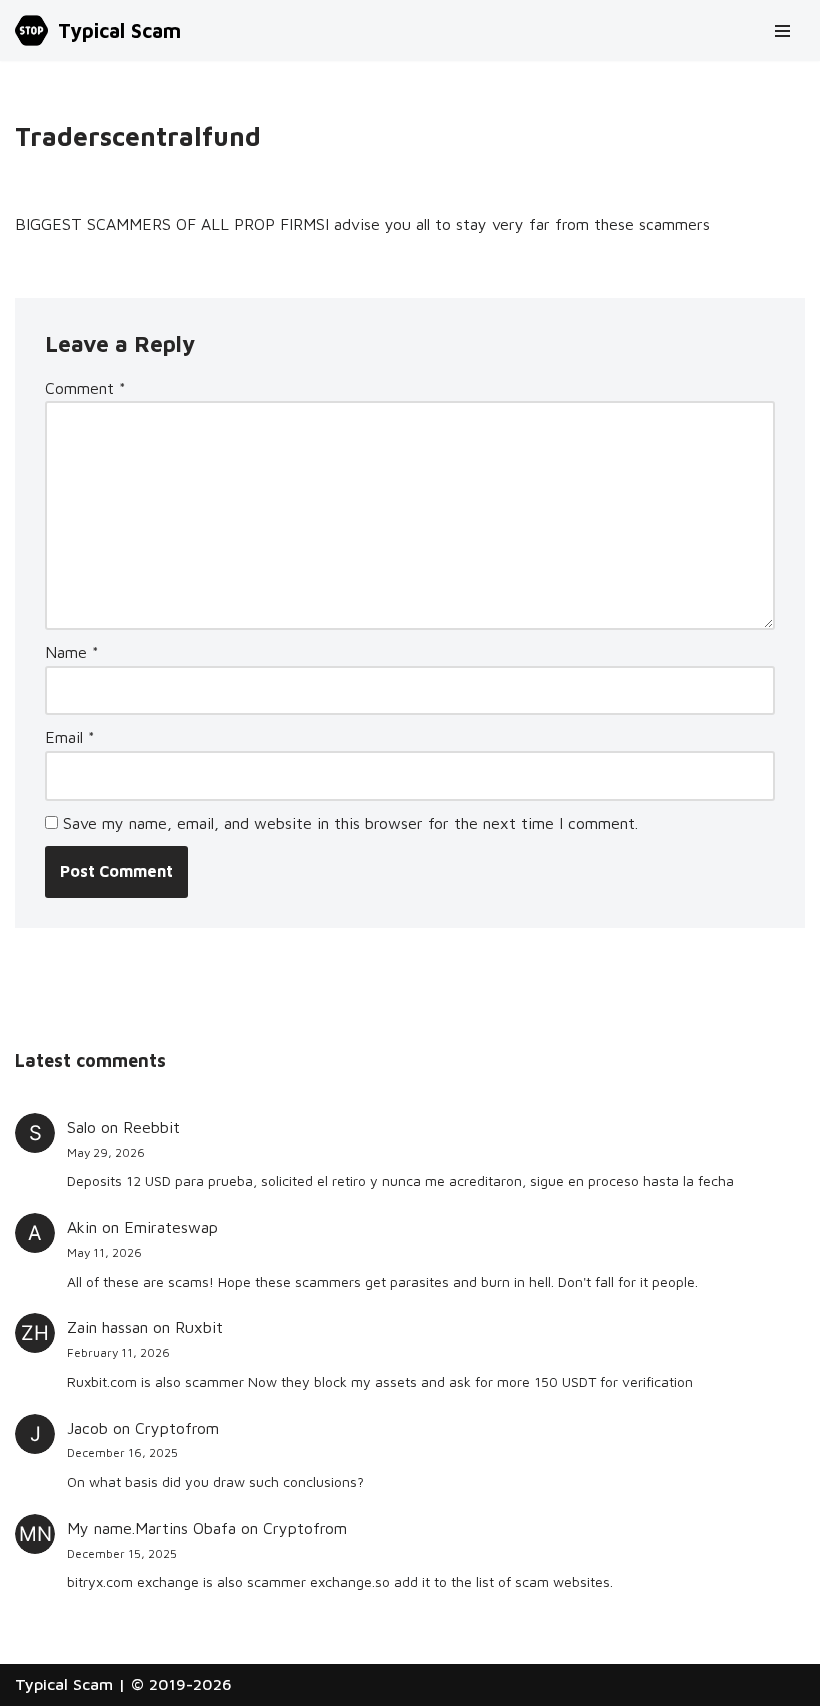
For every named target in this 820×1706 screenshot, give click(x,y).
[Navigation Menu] (782, 31)
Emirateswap (171, 1227)
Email (70, 737)
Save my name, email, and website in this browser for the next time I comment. (350, 823)
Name (72, 652)
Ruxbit (199, 1327)
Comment (85, 388)
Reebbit (151, 1127)
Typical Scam (64, 1684)
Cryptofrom (177, 1428)
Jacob (87, 1428)
